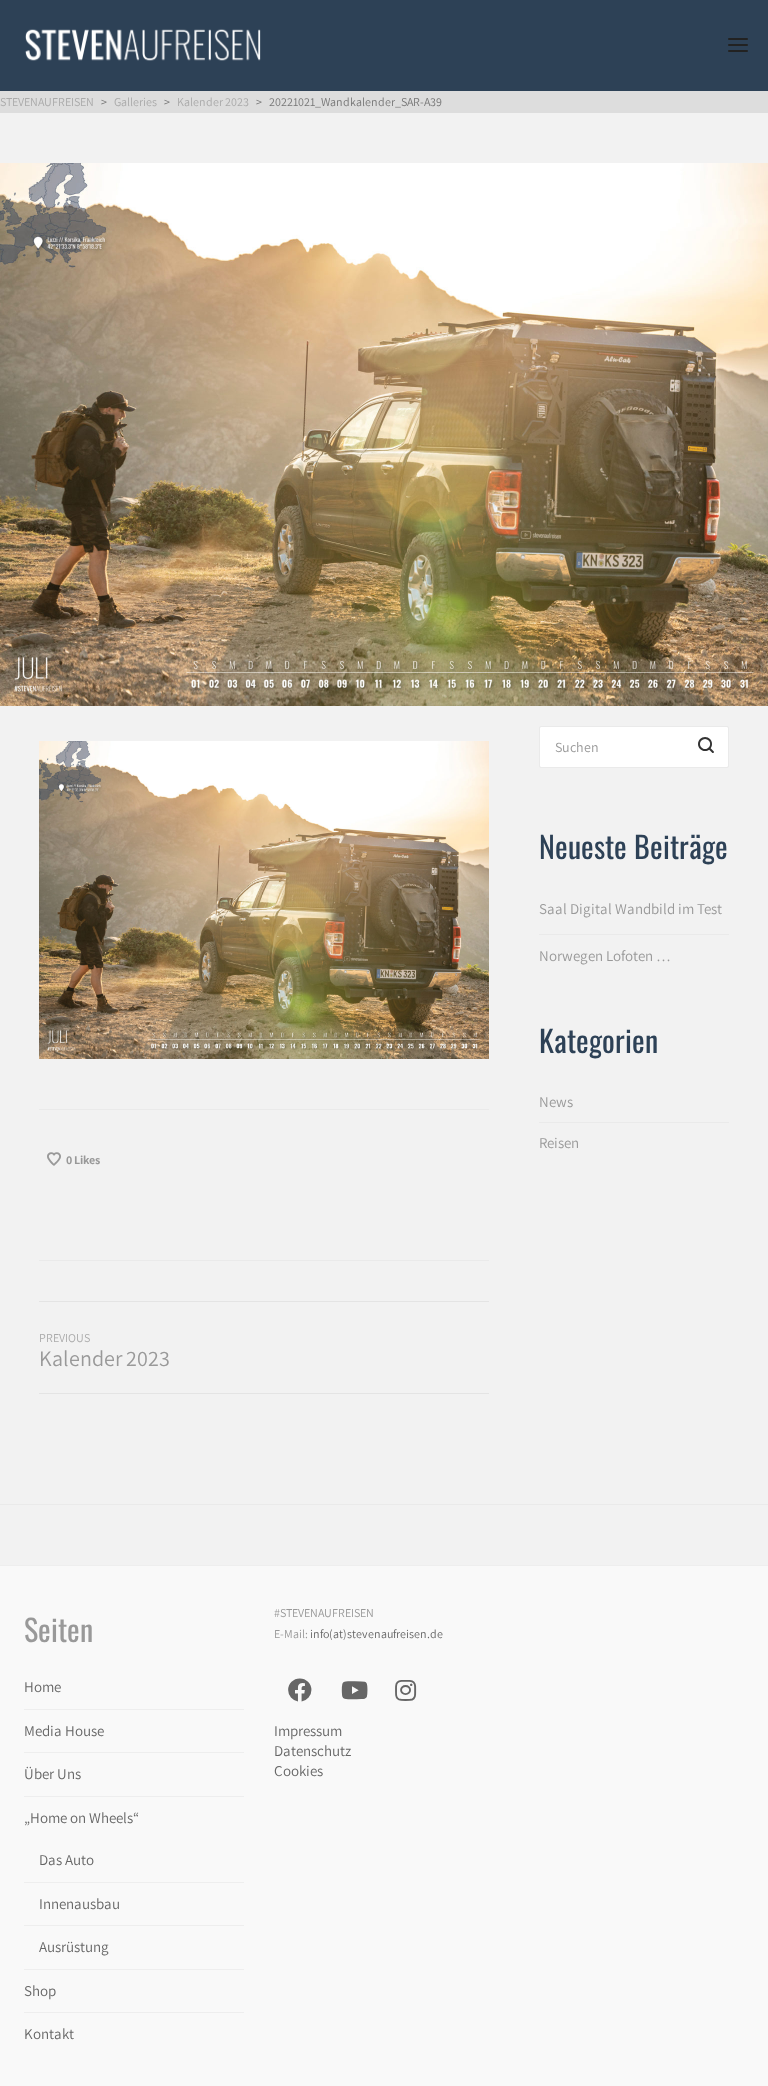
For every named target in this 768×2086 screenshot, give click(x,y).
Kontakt (49, 2033)
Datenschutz (312, 1750)
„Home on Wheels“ (81, 1817)
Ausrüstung (74, 1946)
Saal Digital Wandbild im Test (630, 908)
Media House (64, 1730)
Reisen (559, 1142)
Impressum (308, 1730)
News (556, 1101)
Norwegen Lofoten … (605, 955)
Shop (40, 1990)
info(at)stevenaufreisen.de (376, 1633)
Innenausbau (79, 1903)
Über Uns (52, 1773)
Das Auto (66, 1859)
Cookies (298, 1770)
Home (42, 1686)
